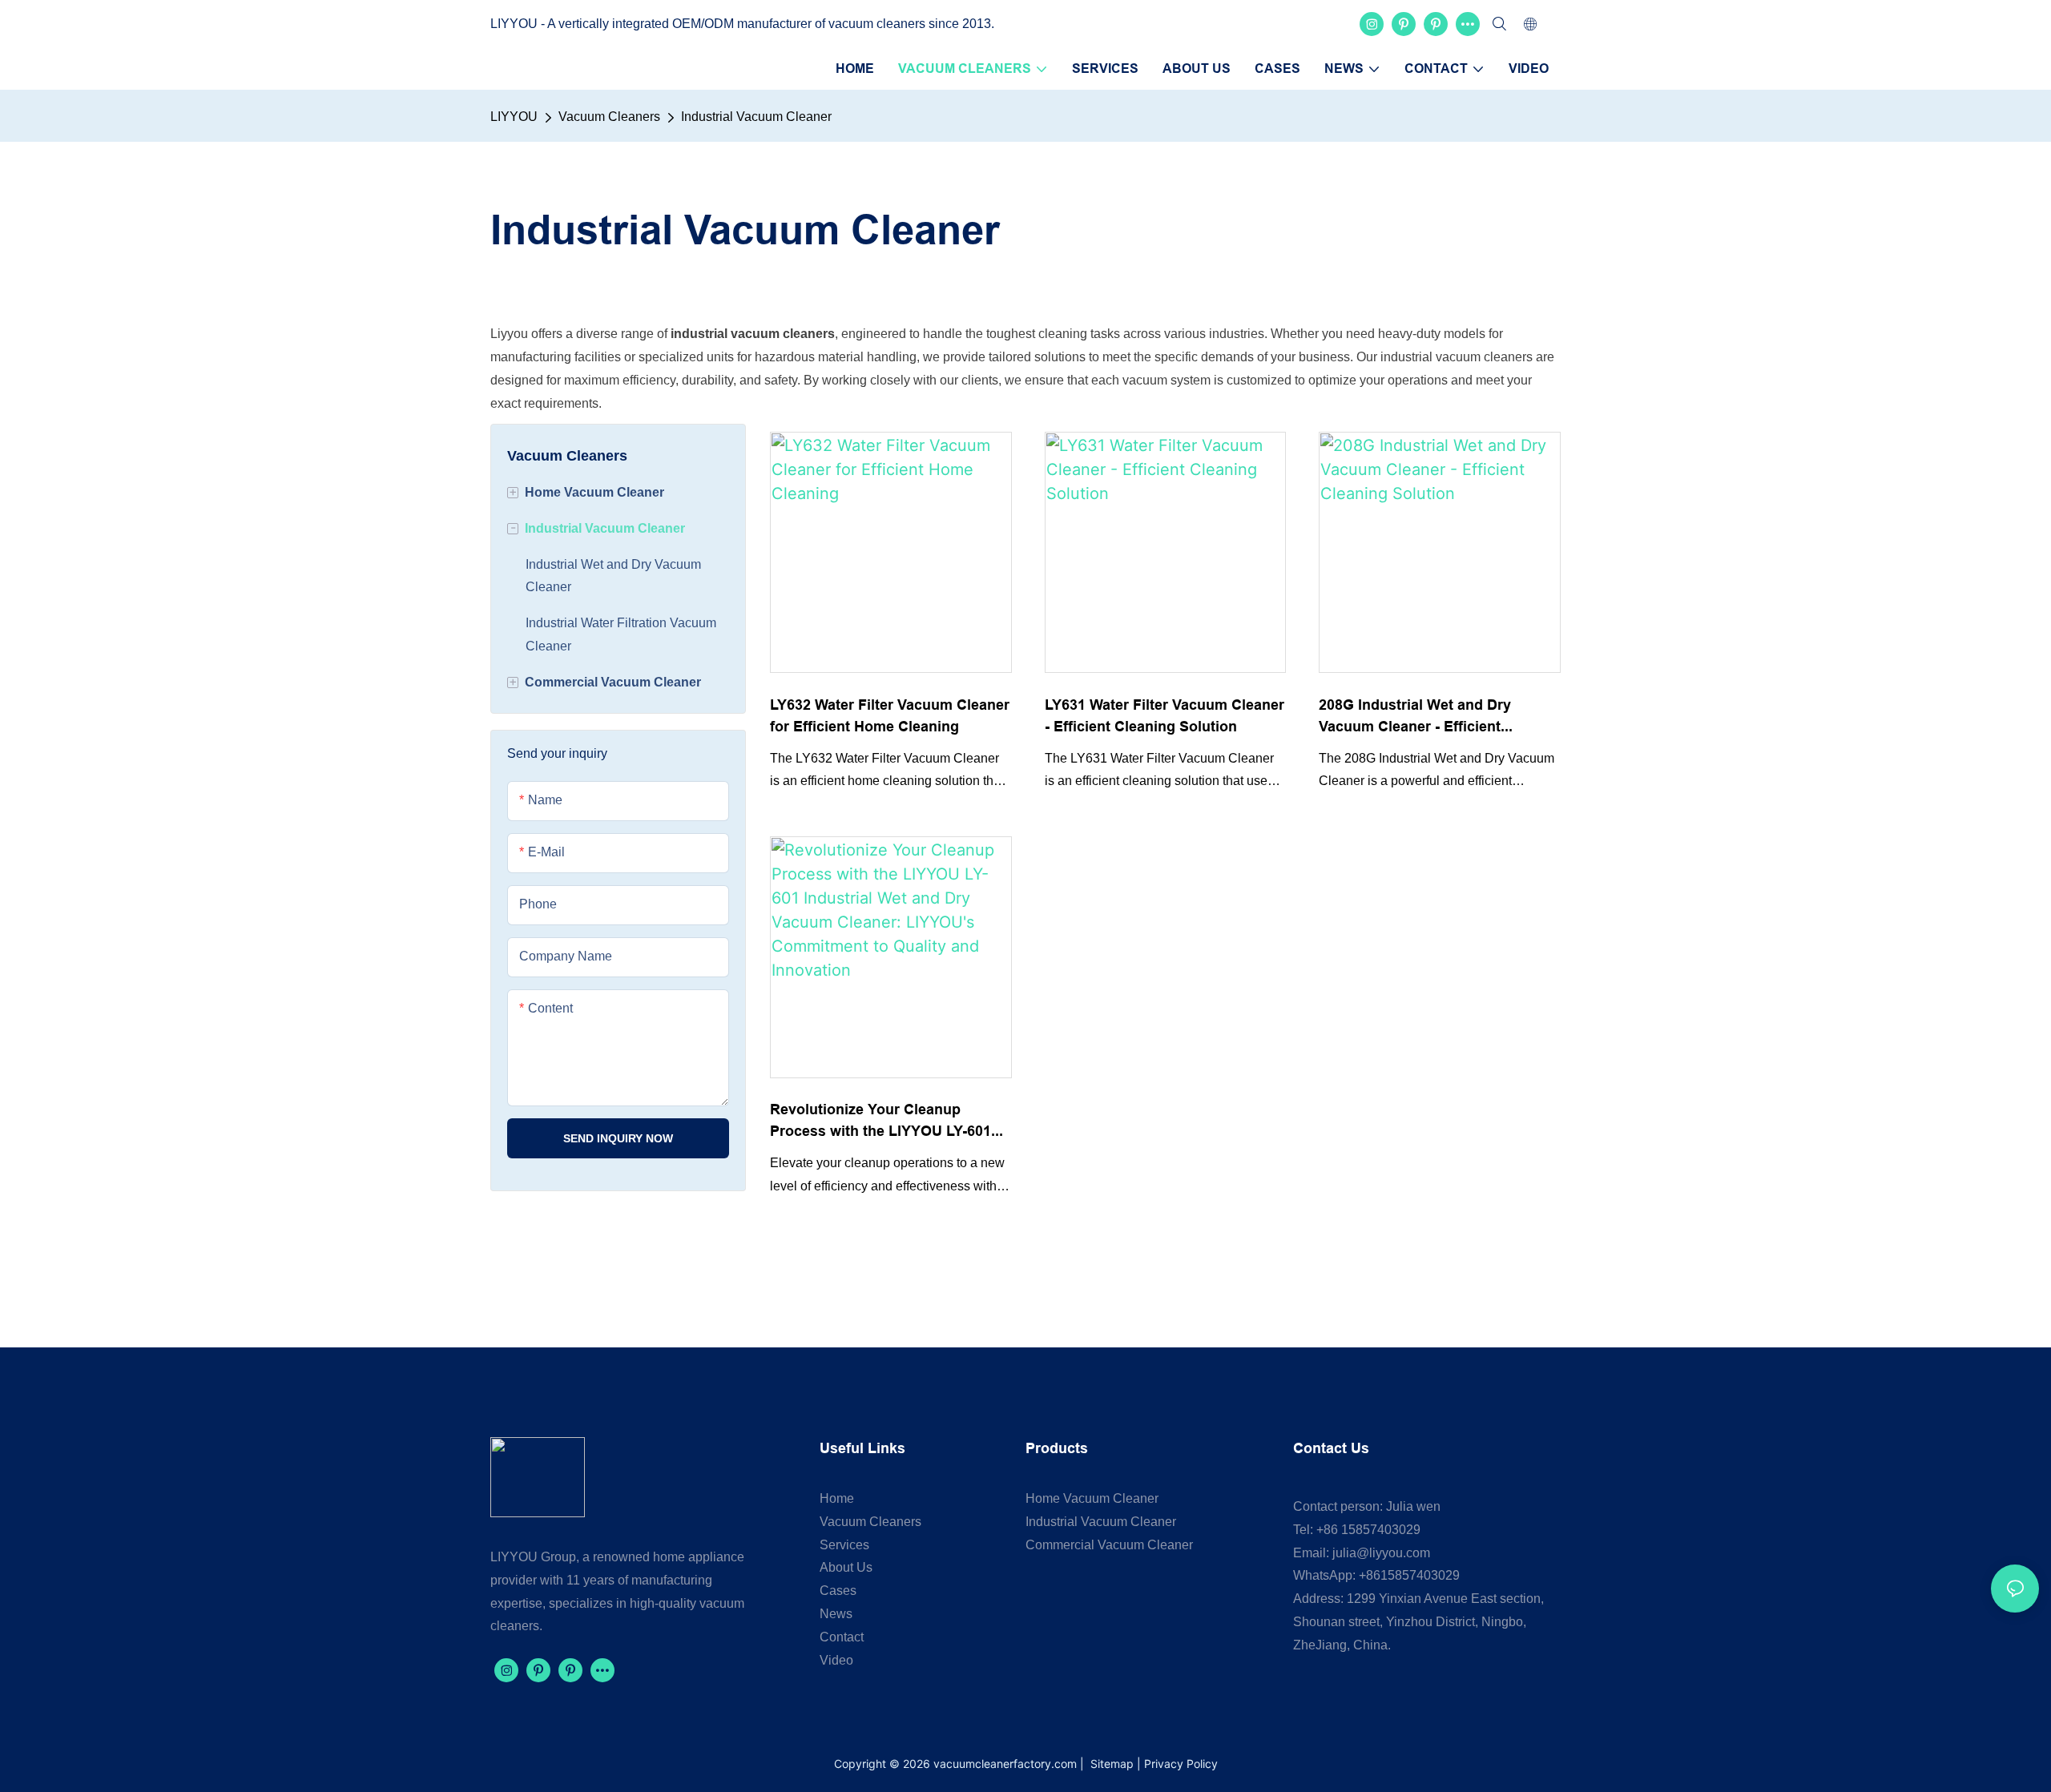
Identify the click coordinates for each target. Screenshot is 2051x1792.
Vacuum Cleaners (609, 117)
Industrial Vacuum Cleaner (756, 117)
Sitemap (1110, 1764)
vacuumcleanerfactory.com (1005, 1764)
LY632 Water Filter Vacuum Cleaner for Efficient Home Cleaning (890, 715)
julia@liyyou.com (1381, 1553)
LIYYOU (514, 117)
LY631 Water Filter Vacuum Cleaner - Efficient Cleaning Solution (1165, 715)
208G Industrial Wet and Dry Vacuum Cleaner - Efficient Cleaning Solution (1415, 717)
